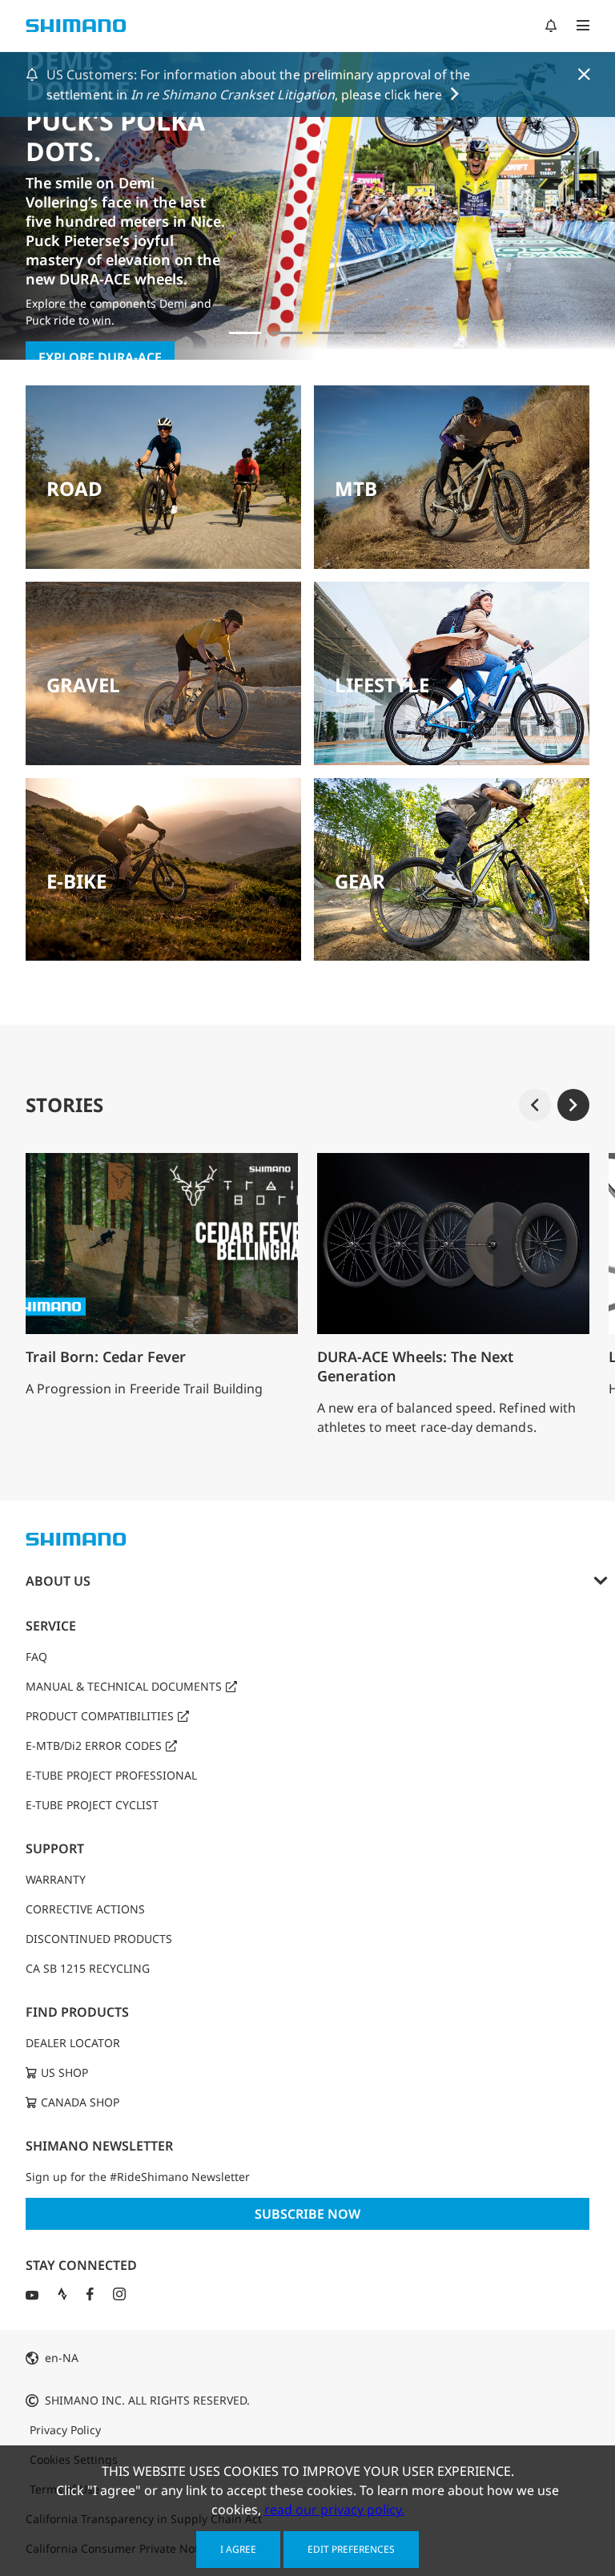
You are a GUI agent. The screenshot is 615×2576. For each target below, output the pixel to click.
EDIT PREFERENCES (351, 2549)
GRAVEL (83, 685)
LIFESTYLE (382, 685)
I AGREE (238, 2549)
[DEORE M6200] (370, 333)
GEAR (360, 881)
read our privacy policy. (334, 2509)
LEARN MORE (80, 292)
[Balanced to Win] (287, 333)
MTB (356, 488)
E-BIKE (76, 881)
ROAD (74, 488)
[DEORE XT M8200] (328, 333)
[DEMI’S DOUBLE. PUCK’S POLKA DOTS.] (245, 333)
